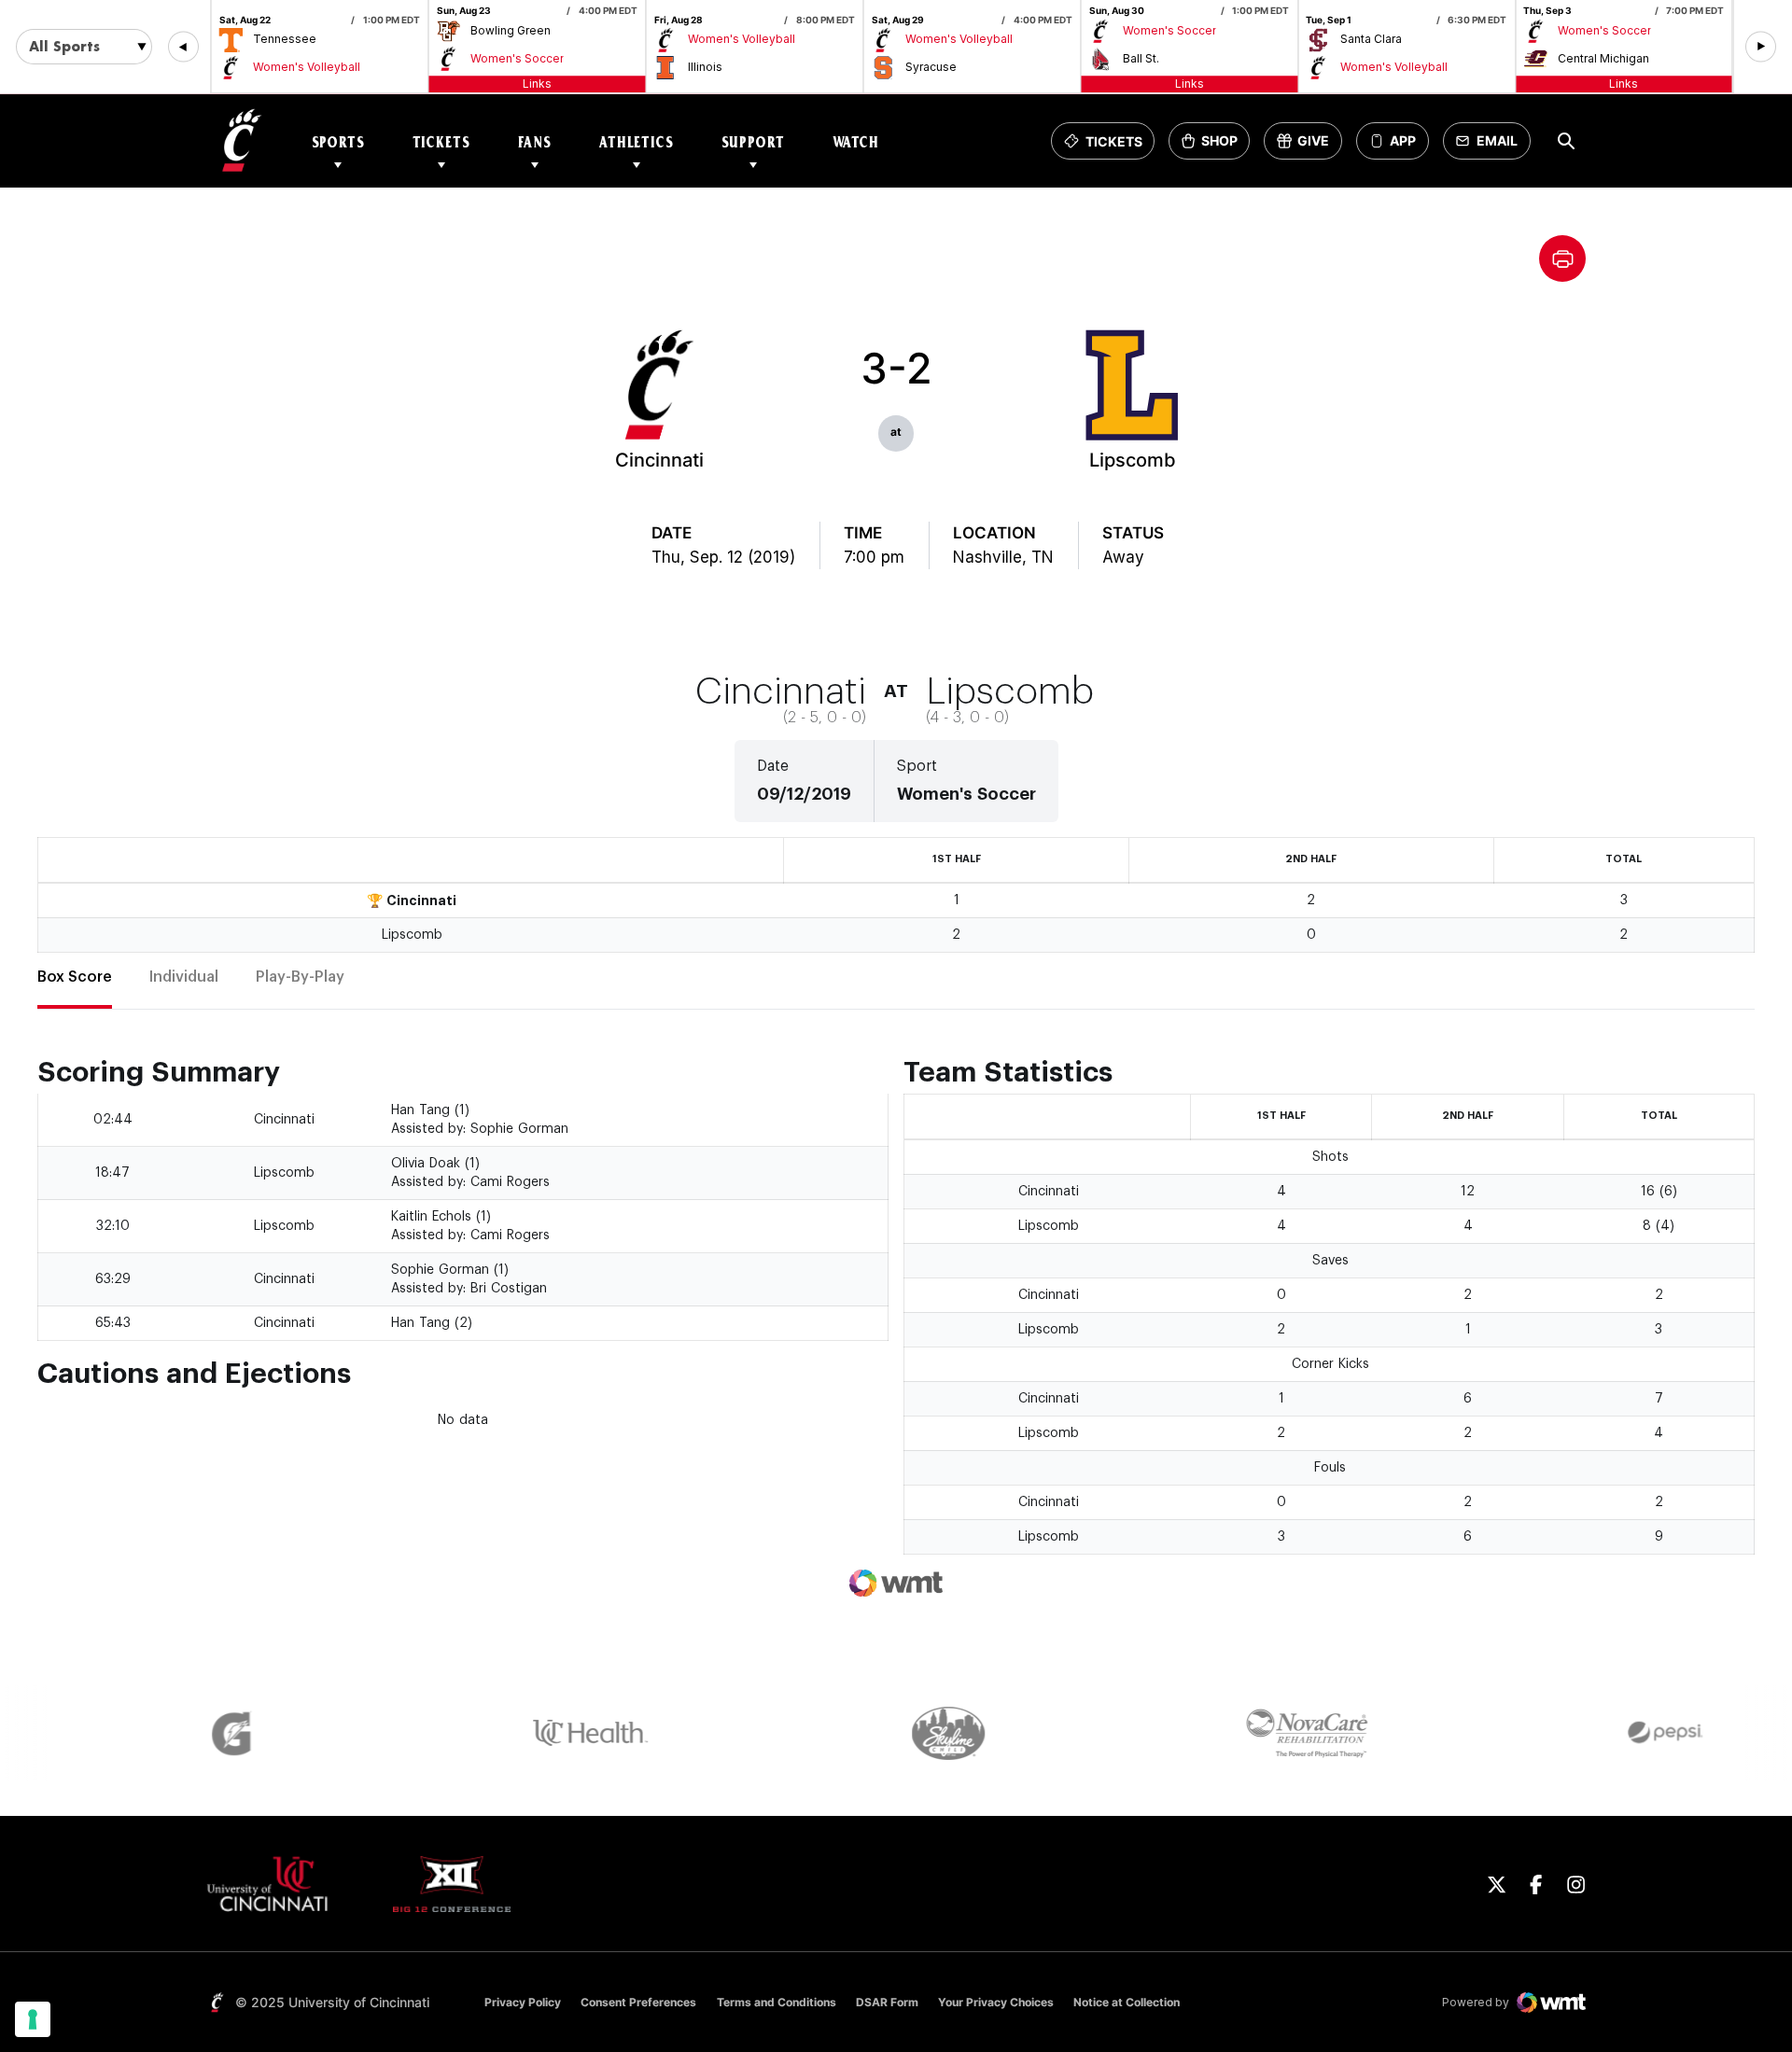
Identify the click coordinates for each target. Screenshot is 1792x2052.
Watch (856, 141)
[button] (183, 47)
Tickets (441, 141)
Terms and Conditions (777, 2002)
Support (753, 141)
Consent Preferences (638, 2002)
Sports (338, 141)
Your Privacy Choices (996, 2002)
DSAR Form (887, 2002)
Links (537, 84)
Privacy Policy (523, 2002)
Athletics (637, 141)
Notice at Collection (1127, 2002)
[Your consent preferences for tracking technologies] (33, 2019)
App (1403, 141)
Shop (1215, 146)
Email (1492, 146)
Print (1562, 258)
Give (1309, 146)
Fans (535, 141)
